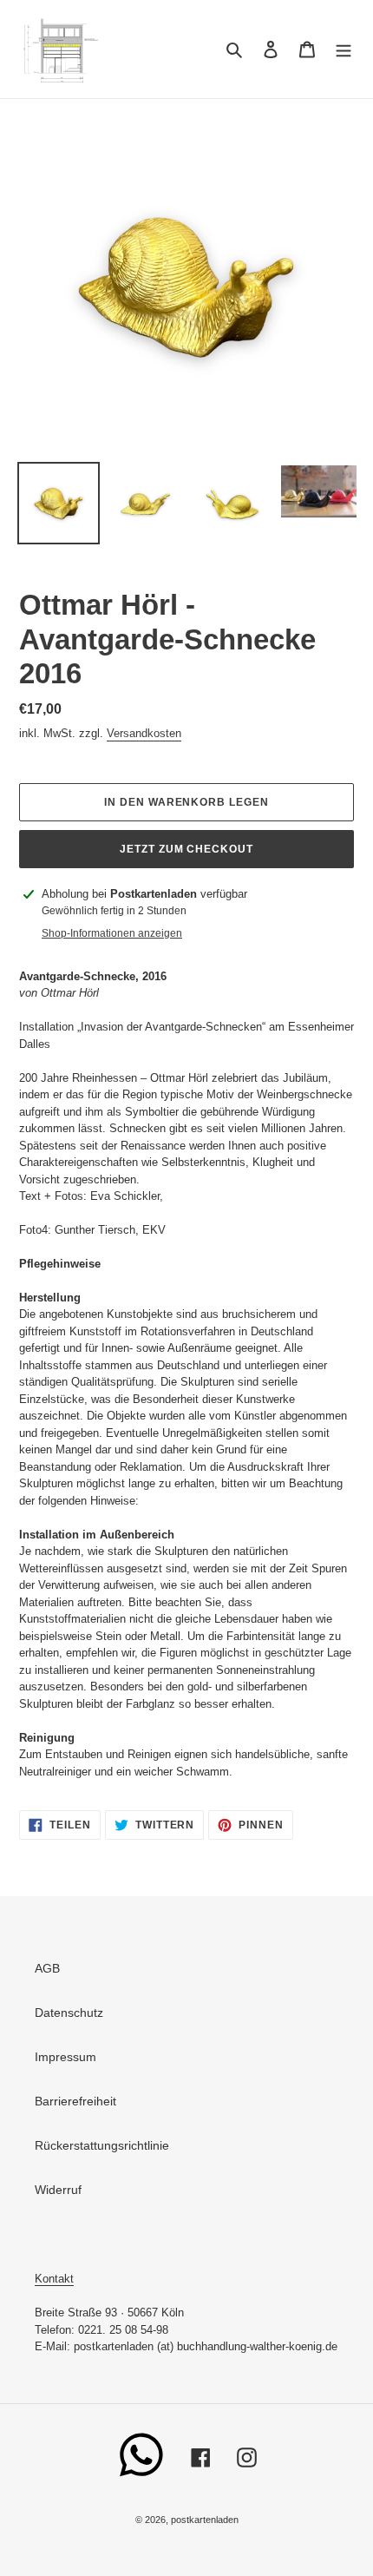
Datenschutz (69, 2013)
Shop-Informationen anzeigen (112, 933)
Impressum (65, 2057)
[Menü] (344, 49)
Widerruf (58, 2190)
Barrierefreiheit (75, 2101)
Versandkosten (144, 733)
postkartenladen (205, 2520)
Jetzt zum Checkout (186, 849)
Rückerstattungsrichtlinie (102, 2145)
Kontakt (54, 2279)
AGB (47, 1968)
